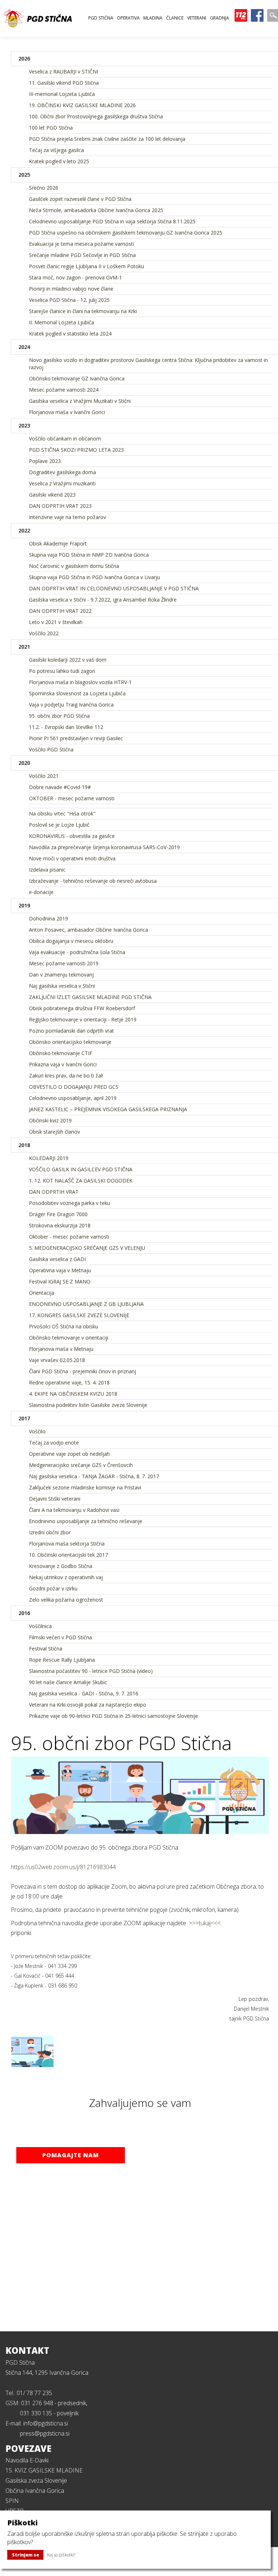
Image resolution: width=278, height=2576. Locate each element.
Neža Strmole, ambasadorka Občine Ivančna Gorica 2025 (96, 210)
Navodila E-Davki (27, 2460)
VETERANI (197, 18)
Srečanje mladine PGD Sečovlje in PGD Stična (82, 255)
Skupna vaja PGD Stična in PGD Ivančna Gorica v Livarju (94, 577)
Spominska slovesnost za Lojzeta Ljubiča (77, 693)
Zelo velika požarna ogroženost (66, 1600)
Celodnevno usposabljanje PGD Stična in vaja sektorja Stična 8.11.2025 (112, 221)
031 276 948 (37, 2403)
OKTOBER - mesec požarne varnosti (72, 798)
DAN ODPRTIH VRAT (54, 1192)
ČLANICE (175, 18)
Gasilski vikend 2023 (52, 495)
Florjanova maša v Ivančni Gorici (67, 412)
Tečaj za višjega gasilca (56, 150)
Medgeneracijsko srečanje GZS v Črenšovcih (81, 1465)
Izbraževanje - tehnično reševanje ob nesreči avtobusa (93, 881)
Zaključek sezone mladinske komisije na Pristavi (85, 1487)
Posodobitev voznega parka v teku (69, 1203)
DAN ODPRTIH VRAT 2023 (60, 506)
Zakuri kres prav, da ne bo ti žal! (66, 1076)
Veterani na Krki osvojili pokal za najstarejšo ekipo (88, 1705)
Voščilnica (40, 1626)
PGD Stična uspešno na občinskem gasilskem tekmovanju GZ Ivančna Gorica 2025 (126, 233)
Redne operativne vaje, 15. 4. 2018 (69, 1382)
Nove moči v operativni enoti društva (72, 858)
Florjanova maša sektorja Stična (67, 1544)
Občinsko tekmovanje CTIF (61, 1053)
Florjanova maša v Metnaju (61, 1349)
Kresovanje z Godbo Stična (61, 1566)
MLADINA (153, 18)
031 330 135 (36, 2413)
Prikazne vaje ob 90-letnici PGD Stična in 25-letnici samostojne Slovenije (113, 1716)
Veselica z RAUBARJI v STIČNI (64, 71)
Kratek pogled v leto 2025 (59, 161)
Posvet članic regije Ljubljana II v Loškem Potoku (87, 266)
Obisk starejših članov (54, 1132)
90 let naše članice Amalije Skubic (68, 1682)
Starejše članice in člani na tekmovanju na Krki (83, 311)
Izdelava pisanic (47, 870)
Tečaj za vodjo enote (54, 1443)
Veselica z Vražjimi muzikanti (62, 483)
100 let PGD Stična (51, 128)
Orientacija (42, 1293)
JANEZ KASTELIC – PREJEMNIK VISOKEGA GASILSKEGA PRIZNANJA (108, 1109)
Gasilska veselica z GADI (57, 1259)
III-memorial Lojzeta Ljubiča (62, 94)
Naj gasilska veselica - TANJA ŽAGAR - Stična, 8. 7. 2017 (94, 1476)
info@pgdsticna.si (46, 2423)
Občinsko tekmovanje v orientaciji (69, 1338)
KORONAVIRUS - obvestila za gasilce (72, 836)
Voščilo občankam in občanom (65, 439)
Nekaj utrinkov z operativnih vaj (66, 1577)
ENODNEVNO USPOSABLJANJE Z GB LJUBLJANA (86, 1304)
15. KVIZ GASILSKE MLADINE (44, 2470)
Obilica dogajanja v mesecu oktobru (71, 941)
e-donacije (41, 892)
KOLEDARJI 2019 (49, 1158)
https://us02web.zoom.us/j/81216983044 (63, 1867)
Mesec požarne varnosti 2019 (64, 963)
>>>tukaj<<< (205, 1923)
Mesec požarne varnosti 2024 (64, 390)
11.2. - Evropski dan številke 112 (66, 727)
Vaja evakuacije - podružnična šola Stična (77, 952)
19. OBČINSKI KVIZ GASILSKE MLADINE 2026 (82, 105)
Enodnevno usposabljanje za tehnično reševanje (86, 1521)
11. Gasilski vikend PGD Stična (64, 83)
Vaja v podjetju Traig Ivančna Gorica (71, 705)
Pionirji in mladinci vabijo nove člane (71, 289)
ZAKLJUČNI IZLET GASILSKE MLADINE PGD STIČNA (90, 997)
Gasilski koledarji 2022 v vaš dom (68, 660)
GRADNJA (220, 18)
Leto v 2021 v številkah (56, 622)
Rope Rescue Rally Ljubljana (62, 1660)
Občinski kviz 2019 (50, 1120)
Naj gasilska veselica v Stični (62, 986)
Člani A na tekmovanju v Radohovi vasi (74, 1510)
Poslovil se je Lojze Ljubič (59, 825)
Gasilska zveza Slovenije (36, 2480)
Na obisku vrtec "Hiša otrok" (62, 813)
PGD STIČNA (101, 18)
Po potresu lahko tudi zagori (62, 671)
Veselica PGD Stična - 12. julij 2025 (69, 300)
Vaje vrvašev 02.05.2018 (57, 1360)
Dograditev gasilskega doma (62, 472)
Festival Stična (46, 1649)
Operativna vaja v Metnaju (60, 1270)
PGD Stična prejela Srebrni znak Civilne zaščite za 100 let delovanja (107, 139)
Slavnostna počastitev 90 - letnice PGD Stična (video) (91, 1671)
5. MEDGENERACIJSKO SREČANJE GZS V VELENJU (87, 1248)
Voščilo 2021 (44, 776)
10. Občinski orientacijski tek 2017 (68, 1555)
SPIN (12, 2501)
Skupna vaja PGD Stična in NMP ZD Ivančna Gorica (89, 555)
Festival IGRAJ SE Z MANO (60, 1281)
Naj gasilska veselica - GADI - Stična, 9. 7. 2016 (84, 1693)
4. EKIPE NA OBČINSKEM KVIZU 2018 (73, 1394)
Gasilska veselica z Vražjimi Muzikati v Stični (80, 401)
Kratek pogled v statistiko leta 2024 (70, 334)
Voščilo (37, 1431)
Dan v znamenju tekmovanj (61, 975)
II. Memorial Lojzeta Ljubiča (62, 322)
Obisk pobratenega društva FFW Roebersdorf (82, 1008)
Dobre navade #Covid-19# (60, 787)
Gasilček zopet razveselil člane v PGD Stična (80, 199)
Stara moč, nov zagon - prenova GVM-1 (75, 277)
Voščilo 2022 (44, 633)
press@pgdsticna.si (45, 2433)
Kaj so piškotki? (61, 2555)
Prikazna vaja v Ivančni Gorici (63, 1064)
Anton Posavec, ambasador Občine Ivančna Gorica (89, 930)
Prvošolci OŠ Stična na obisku (64, 1326)
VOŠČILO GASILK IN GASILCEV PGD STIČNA (81, 1169)
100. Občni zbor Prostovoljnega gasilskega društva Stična (96, 116)
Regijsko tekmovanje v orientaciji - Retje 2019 (83, 1019)
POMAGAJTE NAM (71, 2155)
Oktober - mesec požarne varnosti (69, 1237)
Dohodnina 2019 (49, 918)
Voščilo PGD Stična (51, 749)
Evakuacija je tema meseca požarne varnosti (81, 244)
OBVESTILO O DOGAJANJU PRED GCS (74, 1087)
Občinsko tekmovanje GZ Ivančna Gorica (77, 378)
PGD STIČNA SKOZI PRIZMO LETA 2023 (76, 450)
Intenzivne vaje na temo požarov (68, 517)
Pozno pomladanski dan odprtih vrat (71, 1031)
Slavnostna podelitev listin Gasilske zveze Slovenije (88, 1405)
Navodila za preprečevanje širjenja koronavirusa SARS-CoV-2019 (104, 847)
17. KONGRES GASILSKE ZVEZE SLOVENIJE (79, 1315)
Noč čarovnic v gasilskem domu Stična (74, 566)
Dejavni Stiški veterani (55, 1499)
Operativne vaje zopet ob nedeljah (69, 1454)
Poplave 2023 (45, 461)
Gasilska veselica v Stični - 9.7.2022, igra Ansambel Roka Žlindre (103, 600)
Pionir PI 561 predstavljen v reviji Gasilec (76, 738)
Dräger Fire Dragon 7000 (58, 1214)
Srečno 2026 (44, 188)
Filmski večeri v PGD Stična (60, 1637)
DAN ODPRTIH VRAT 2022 (60, 611)
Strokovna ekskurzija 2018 (60, 1225)
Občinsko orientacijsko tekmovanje (70, 1042)
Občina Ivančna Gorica (35, 2491)
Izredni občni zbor (50, 1532)
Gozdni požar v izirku (53, 1588)
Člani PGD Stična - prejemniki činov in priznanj (83, 1371)
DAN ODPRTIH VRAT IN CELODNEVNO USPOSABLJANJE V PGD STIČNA (114, 588)
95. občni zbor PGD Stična (59, 716)
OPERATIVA (128, 18)
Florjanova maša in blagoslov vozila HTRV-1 (80, 682)
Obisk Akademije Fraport (58, 543)
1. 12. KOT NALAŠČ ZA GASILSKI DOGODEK (81, 1181)
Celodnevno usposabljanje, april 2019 (73, 1098)
